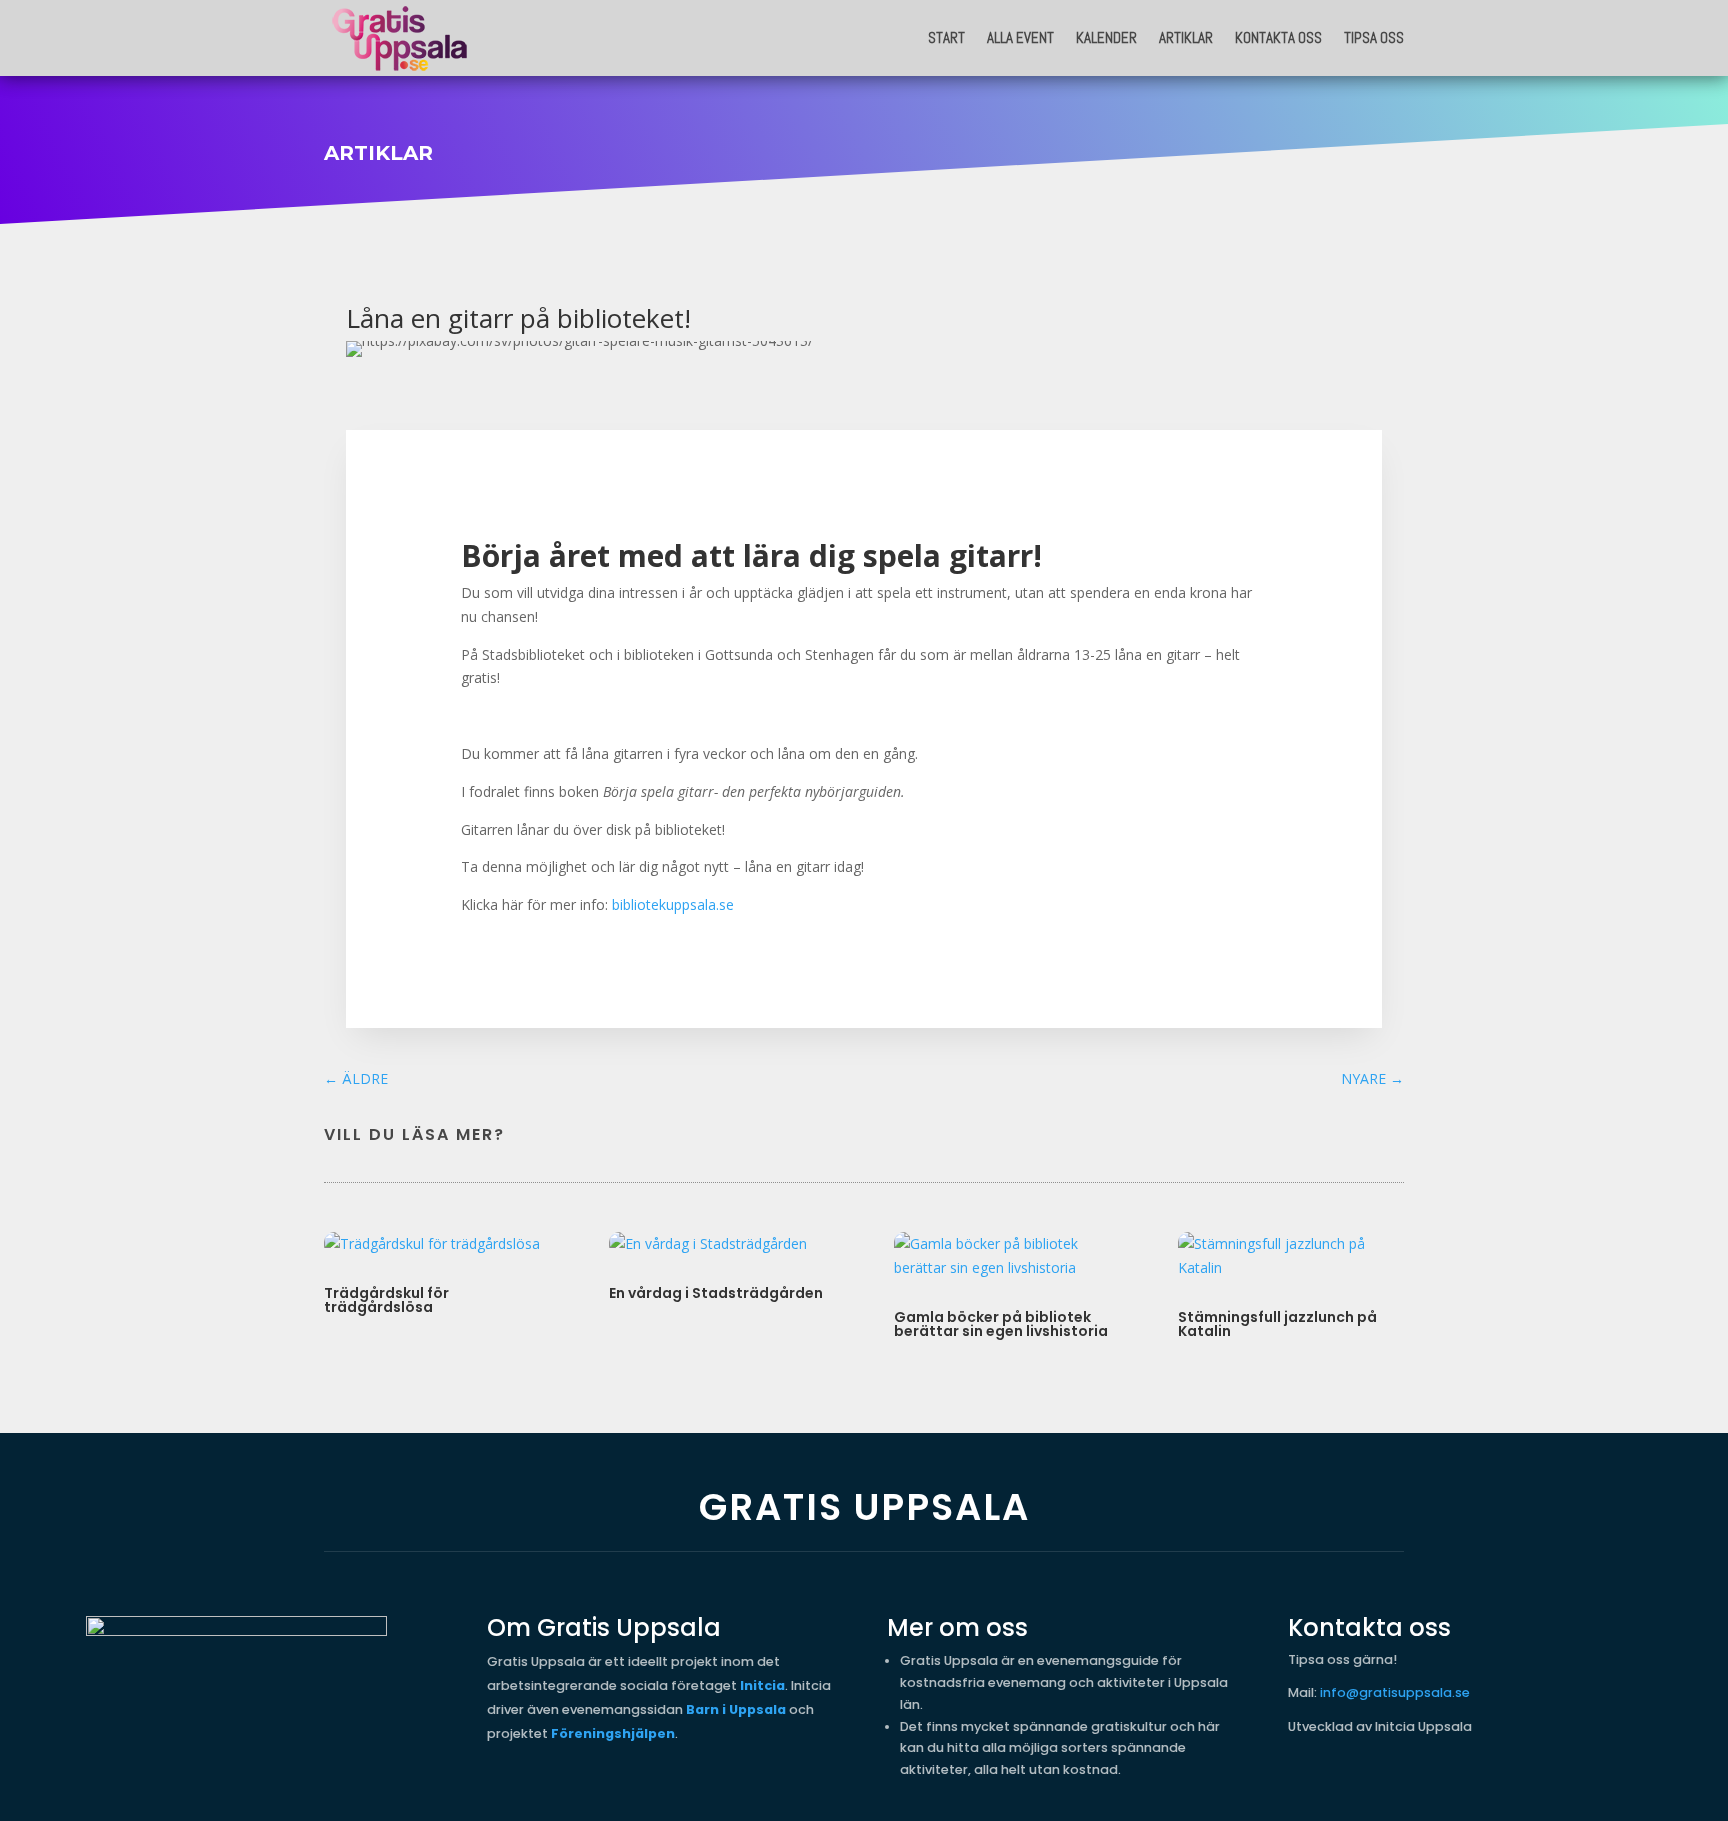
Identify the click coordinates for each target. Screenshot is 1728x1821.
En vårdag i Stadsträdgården (716, 1293)
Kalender (1106, 37)
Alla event (1020, 37)
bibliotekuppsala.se (673, 904)
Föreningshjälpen (613, 1733)
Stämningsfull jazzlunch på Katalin (1277, 1324)
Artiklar (1186, 37)
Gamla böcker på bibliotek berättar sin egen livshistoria (1001, 1324)
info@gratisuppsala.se (1395, 1692)
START (946, 37)
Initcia (762, 1685)
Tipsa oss (1374, 37)
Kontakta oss (1278, 37)
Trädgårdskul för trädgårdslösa (386, 1300)
